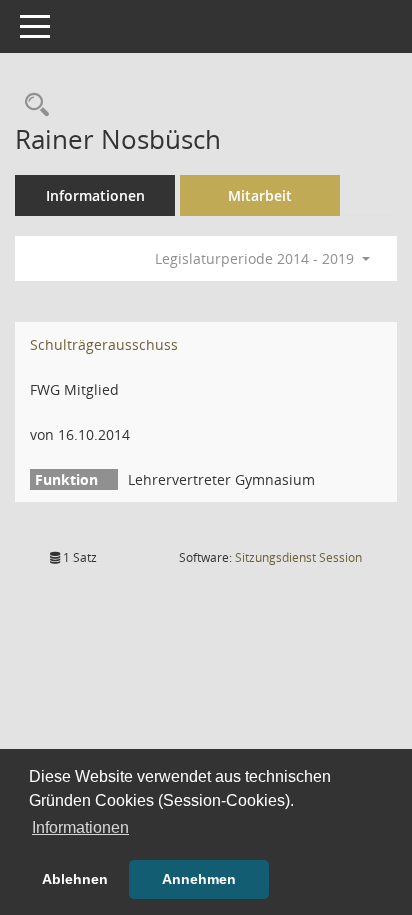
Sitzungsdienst (298, 557)
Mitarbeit (260, 195)
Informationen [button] (80, 827)
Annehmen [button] (199, 879)
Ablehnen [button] (75, 879)
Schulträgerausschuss (104, 344)
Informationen (95, 195)
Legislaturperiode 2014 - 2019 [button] (256, 258)
